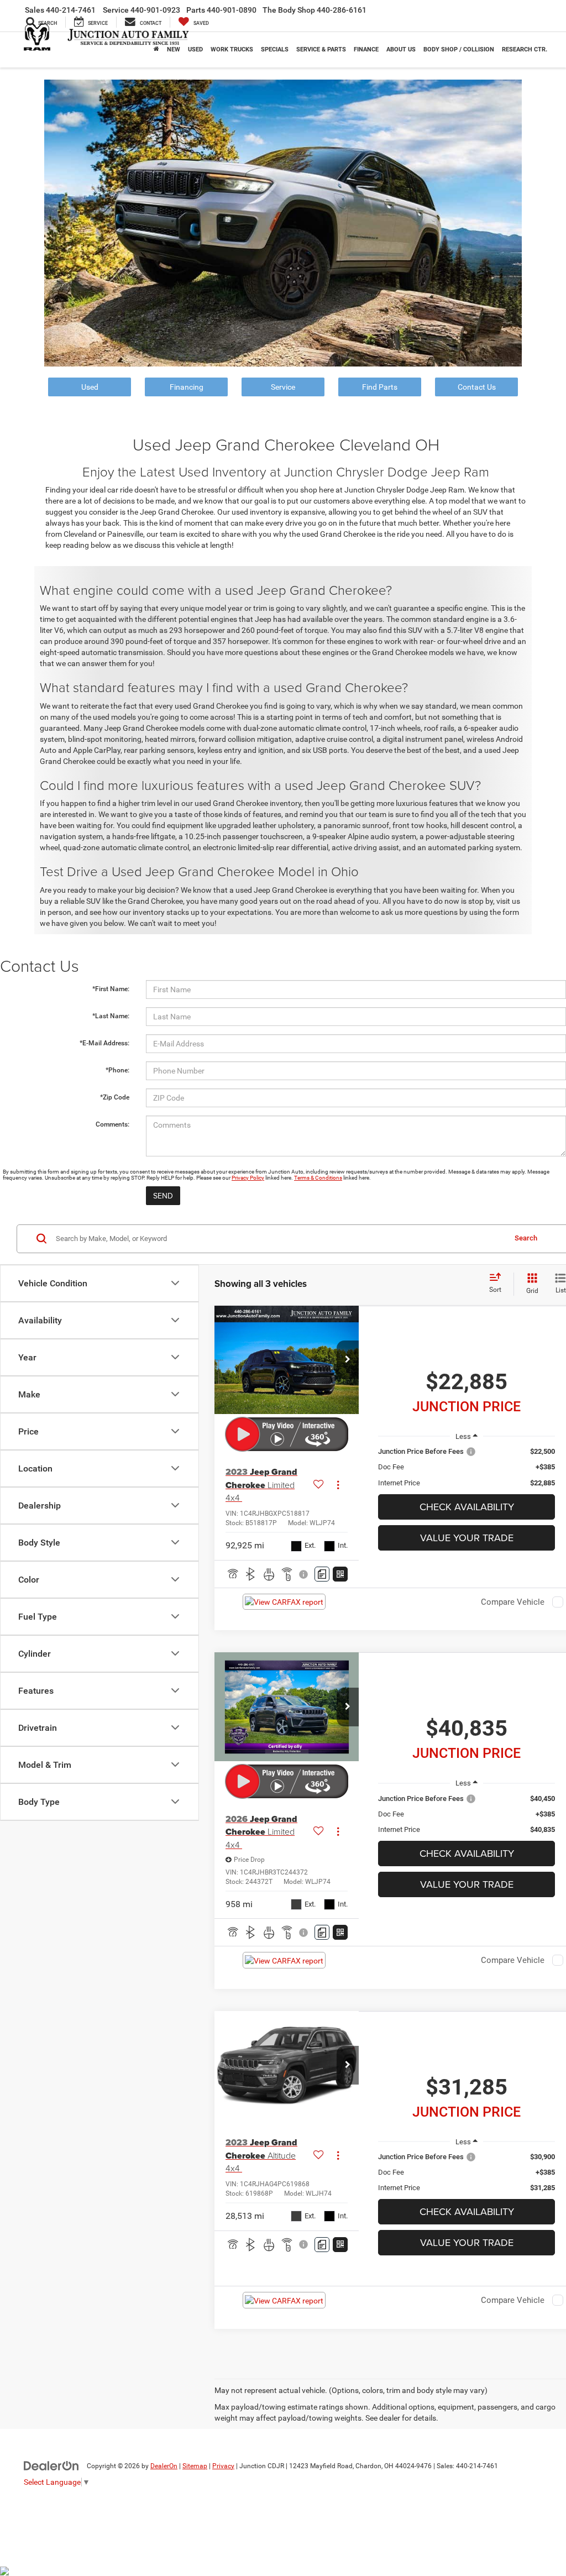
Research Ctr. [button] (525, 49)
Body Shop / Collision (459, 49)
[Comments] (322, 1574)
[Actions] (338, 1485)
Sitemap (195, 2466)
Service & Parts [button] (321, 49)
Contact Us (477, 387)
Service (283, 387)
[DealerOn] (51, 2465)
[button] (348, 1360)
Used (90, 387)
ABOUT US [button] (401, 49)
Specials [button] (275, 49)
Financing (187, 387)
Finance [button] (366, 49)
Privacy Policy (248, 1178)
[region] (467, 1467)
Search (526, 1238)
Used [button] (195, 49)
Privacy (223, 2466)
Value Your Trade (467, 1538)
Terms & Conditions (318, 1178)
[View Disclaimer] (304, 1574)
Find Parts (380, 387)
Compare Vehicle (513, 1602)
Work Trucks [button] (232, 49)
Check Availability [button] (467, 1507)
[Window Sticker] (340, 1574)
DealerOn (164, 2466)
